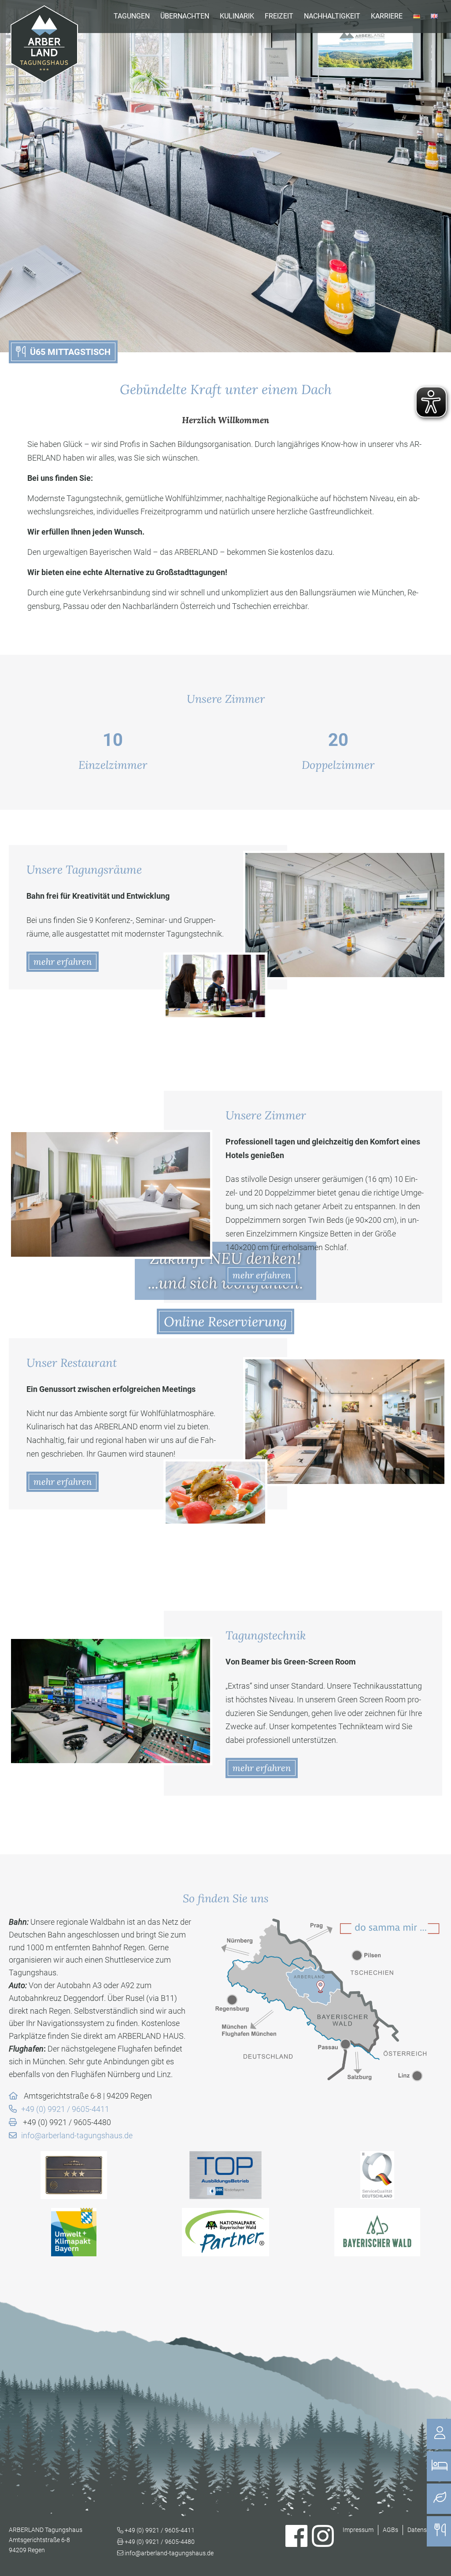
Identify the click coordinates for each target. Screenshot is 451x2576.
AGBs (390, 2530)
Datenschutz (425, 2530)
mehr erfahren (63, 961)
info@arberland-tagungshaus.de (77, 2135)
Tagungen (132, 16)
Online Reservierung (225, 1321)
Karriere (387, 16)
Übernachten (185, 16)
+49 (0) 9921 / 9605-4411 (65, 2109)
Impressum (358, 2530)
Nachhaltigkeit (332, 16)
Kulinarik (237, 16)
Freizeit (279, 16)
